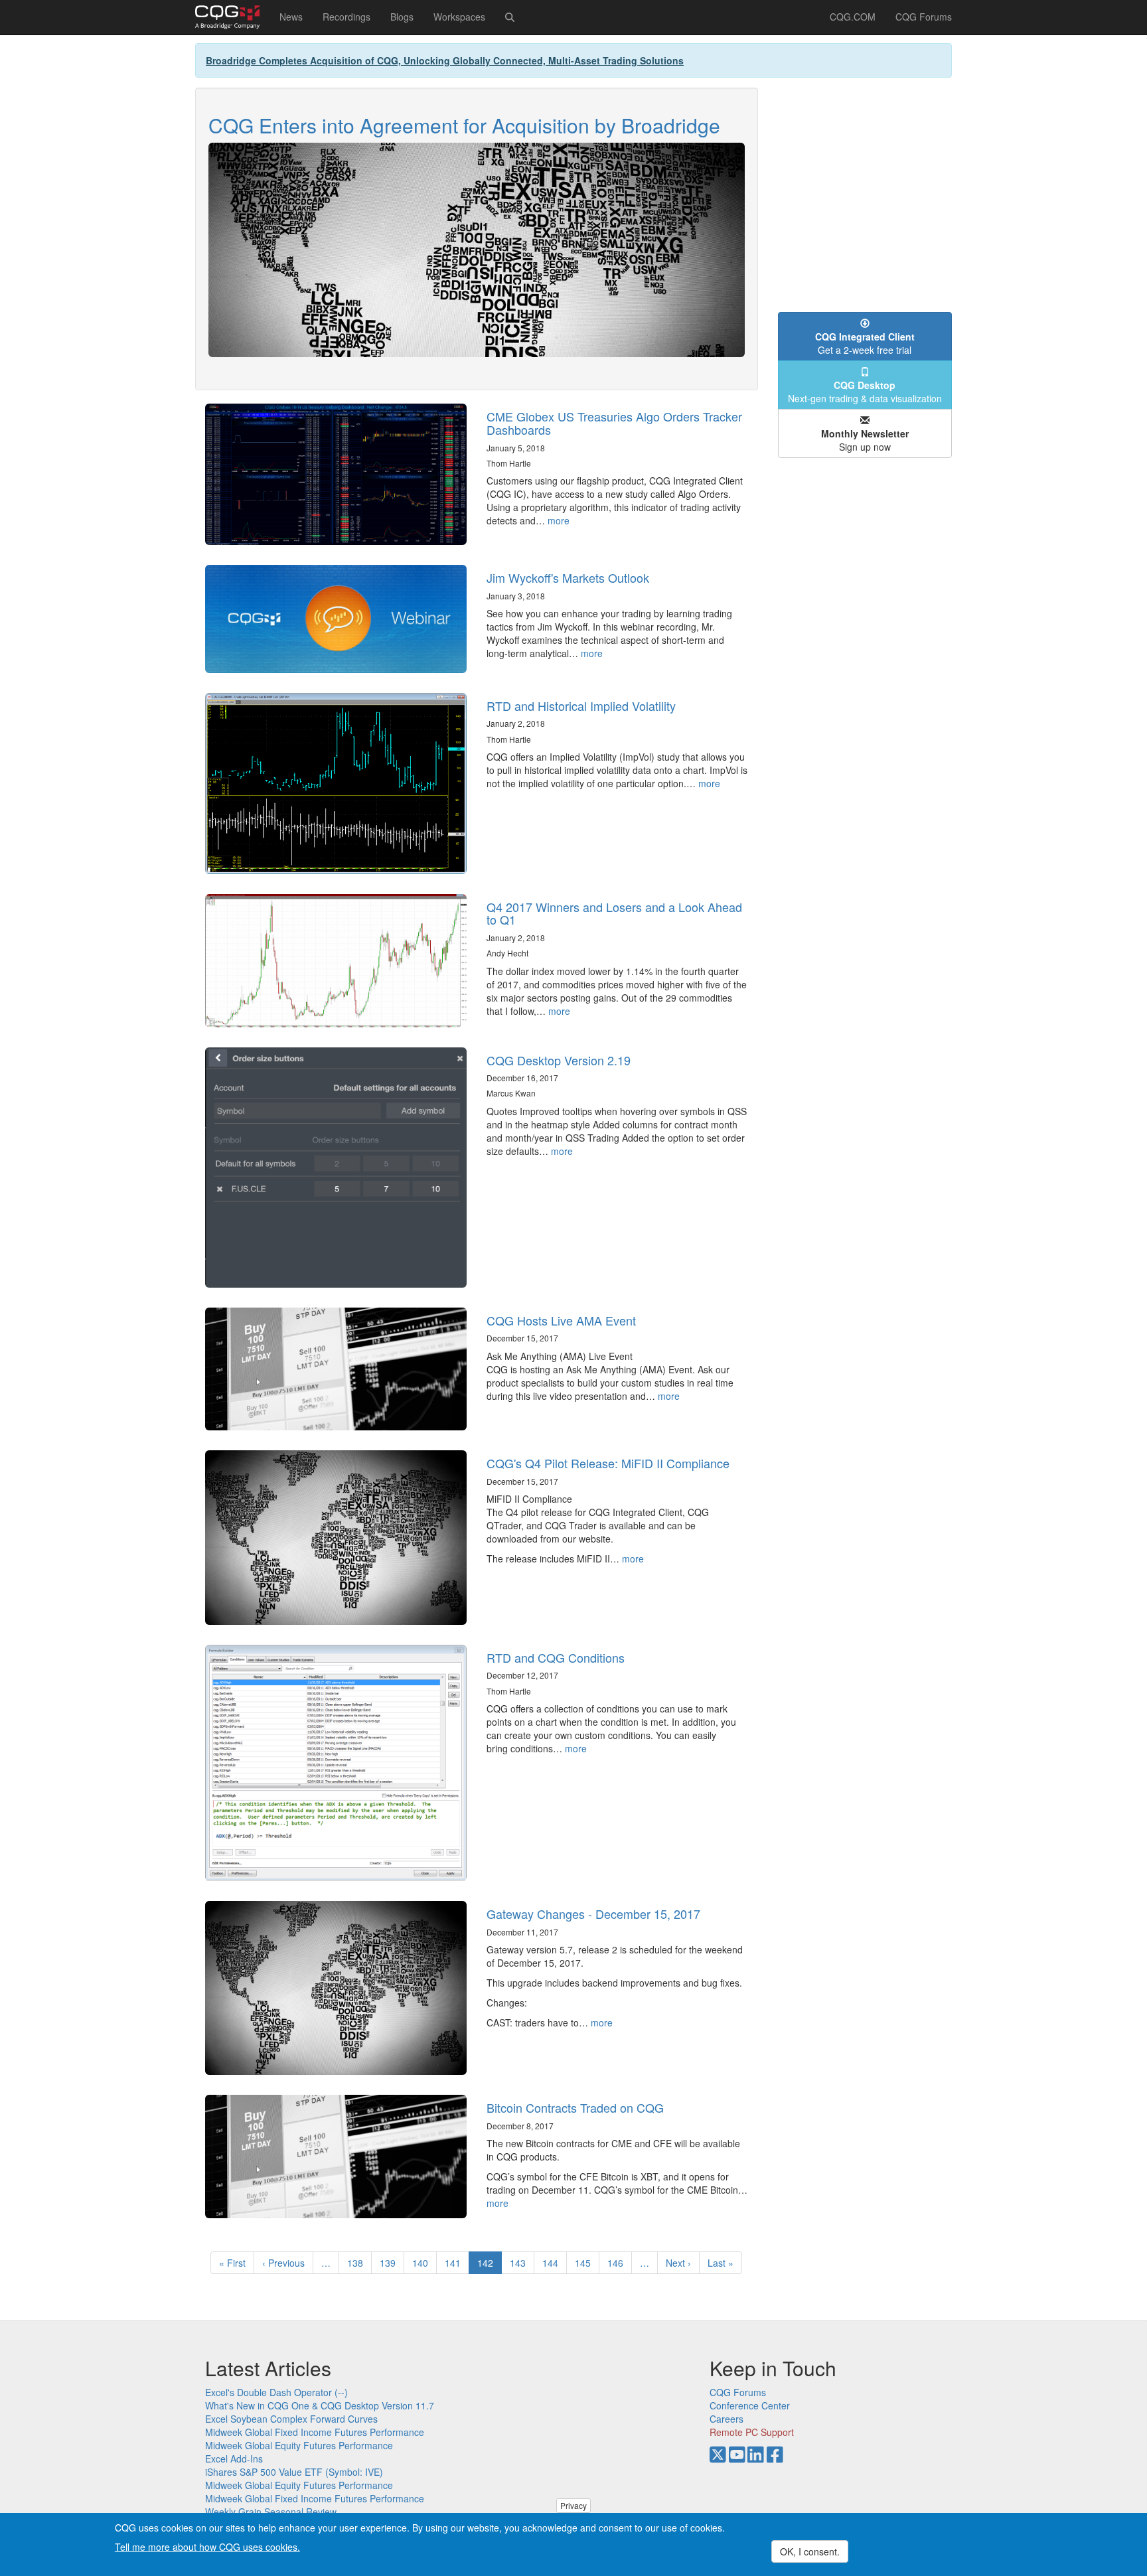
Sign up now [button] (865, 440)
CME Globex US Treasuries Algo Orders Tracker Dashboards (614, 423)
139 (391, 2263)
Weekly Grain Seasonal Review (271, 2512)
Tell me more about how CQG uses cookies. (207, 2547)
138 (358, 2263)
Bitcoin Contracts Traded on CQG (575, 2107)
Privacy (573, 2505)
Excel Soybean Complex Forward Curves (291, 2419)
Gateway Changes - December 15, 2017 (593, 1914)
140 (423, 2263)
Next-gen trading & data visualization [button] (865, 392)
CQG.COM (853, 17)
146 (618, 2263)
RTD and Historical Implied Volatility (581, 706)
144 (553, 2263)
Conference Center (750, 2405)
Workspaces (459, 17)
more (559, 520)
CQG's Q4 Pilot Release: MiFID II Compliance (608, 1463)
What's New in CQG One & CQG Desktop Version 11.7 (320, 2405)
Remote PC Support (752, 2432)
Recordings (346, 17)
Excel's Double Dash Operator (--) (276, 2392)
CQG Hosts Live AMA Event (561, 1320)
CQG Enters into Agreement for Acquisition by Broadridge (464, 125)
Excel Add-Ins (234, 2459)
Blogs (402, 17)
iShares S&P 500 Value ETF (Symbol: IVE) (294, 2472)
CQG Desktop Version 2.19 (559, 1060)
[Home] (232, 17)
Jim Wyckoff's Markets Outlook (568, 577)
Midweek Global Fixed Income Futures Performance (315, 2432)
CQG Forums (924, 17)
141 (456, 2263)
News (291, 17)
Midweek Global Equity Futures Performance (299, 2445)
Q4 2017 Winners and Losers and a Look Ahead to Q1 (614, 913)
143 (521, 2263)
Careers (726, 2419)
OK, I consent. (810, 2551)
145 (586, 2263)
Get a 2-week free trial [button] (865, 343)
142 (490, 2265)
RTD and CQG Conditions (556, 1657)
